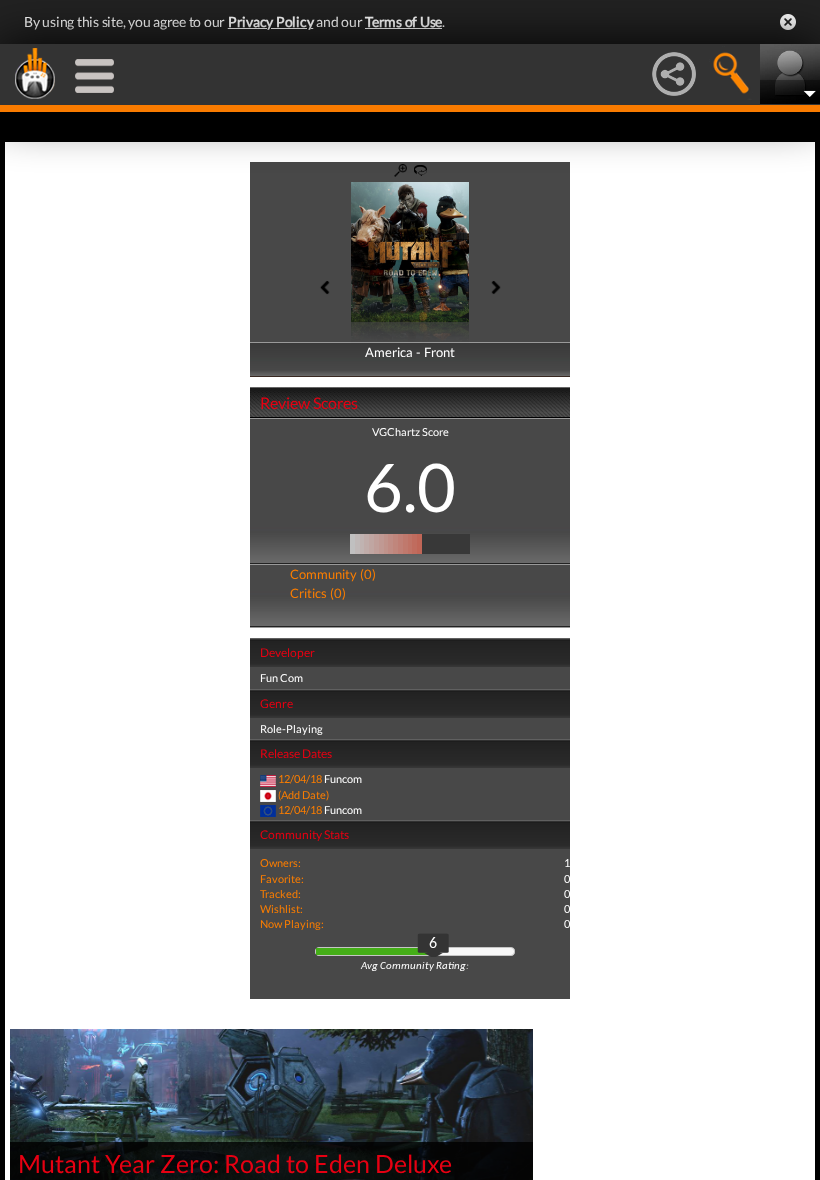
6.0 (410, 486)
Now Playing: (292, 923)
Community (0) (333, 574)
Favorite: (282, 878)
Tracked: (280, 893)
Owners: (280, 862)
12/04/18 (300, 778)
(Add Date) (303, 794)
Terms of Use (403, 21)
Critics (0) (318, 593)
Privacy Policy (271, 21)
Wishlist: (281, 908)
